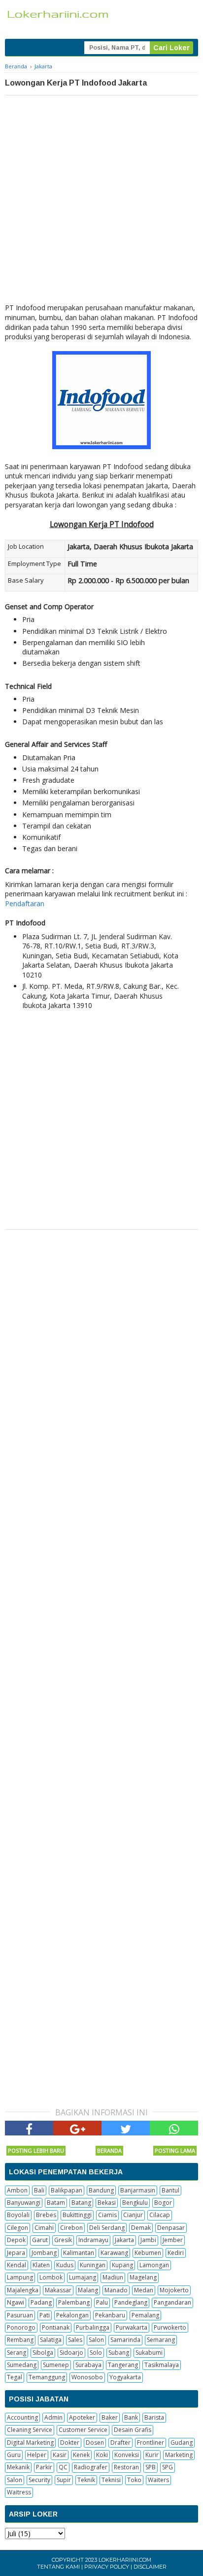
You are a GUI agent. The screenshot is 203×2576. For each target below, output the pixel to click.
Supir (64, 2480)
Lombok (51, 2277)
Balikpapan (67, 2190)
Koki (102, 2455)
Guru (14, 2455)
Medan (144, 2290)
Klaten (41, 2265)
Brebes (46, 2215)
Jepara (16, 2253)
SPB (151, 2467)
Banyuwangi (24, 2203)
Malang (88, 2290)
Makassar (58, 2290)
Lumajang (83, 2277)
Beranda (109, 2150)
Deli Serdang (107, 2228)
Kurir (152, 2455)
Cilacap (160, 2215)
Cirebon (71, 2228)
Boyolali (18, 2215)
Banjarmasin (138, 2190)
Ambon (17, 2190)
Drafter (120, 2443)
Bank (131, 2417)
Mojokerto (174, 2290)
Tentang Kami (58, 2567)
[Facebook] (29, 2128)
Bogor (163, 2203)
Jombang (44, 2253)
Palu (102, 2302)
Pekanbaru (110, 2315)
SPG (168, 2467)
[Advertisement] (101, 202)
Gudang (182, 2443)
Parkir (44, 2467)
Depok (16, 2240)
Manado (116, 2290)
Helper (37, 2455)
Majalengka (23, 2290)
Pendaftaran (25, 903)
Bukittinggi (77, 2215)
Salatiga (51, 2340)
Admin (53, 2417)
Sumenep (56, 2365)
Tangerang (123, 2365)
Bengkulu (135, 2203)
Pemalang (145, 2315)
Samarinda (125, 2340)
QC (63, 2467)
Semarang (161, 2340)
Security (39, 2480)
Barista (154, 2417)
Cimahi (44, 2228)
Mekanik (18, 2467)
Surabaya (88, 2365)
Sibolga (43, 2353)
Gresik (63, 2240)
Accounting (22, 2417)
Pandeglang (131, 2302)
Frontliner (151, 2443)
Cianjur (133, 2215)
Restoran (126, 2467)
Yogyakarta (125, 2377)
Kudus (65, 2265)
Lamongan (154, 2265)
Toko (134, 2480)
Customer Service (83, 2430)
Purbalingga (93, 2327)
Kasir (60, 2455)
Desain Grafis (133, 2430)
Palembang (74, 2302)
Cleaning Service (30, 2430)
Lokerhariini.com (125, 2560)
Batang (81, 2203)
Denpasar (171, 2228)
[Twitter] (126, 2128)
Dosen (95, 2443)
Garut (40, 2240)
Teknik (86, 2480)
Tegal (15, 2377)
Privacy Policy (107, 2567)
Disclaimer (150, 2567)
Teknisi (111, 2480)
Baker (110, 2417)
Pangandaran (172, 2302)
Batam (56, 2203)
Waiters (158, 2480)
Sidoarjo (71, 2353)
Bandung (101, 2190)
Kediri (176, 2253)
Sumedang (22, 2365)
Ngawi (16, 2302)
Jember (173, 2240)
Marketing (179, 2455)
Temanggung (47, 2377)
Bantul (170, 2190)
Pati (45, 2315)
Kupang (122, 2265)
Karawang (114, 2253)
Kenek (81, 2455)
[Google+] (77, 2128)
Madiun (113, 2277)
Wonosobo (87, 2377)
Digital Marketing (30, 2443)
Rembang (20, 2340)
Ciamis (107, 2215)
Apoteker (82, 2417)
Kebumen (148, 2253)
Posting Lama (175, 2150)
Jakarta (124, 2240)
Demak (141, 2228)
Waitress (19, 2492)
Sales (75, 2340)
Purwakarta (132, 2327)
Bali (39, 2190)
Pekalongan (72, 2315)
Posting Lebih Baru (36, 2150)
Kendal (17, 2265)
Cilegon (17, 2228)
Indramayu (93, 2240)
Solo (96, 2353)
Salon (96, 2340)
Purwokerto (170, 2327)
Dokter (70, 2443)
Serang (17, 2353)
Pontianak (56, 2327)
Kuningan (93, 2265)
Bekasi (107, 2203)
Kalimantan (79, 2253)
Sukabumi (149, 2353)
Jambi (148, 2240)
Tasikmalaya (162, 2365)
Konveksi (127, 2455)
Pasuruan (20, 2315)
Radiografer (91, 2467)
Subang (119, 2353)
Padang (41, 2302)
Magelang (143, 2277)
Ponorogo (21, 2327)
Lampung (20, 2277)
